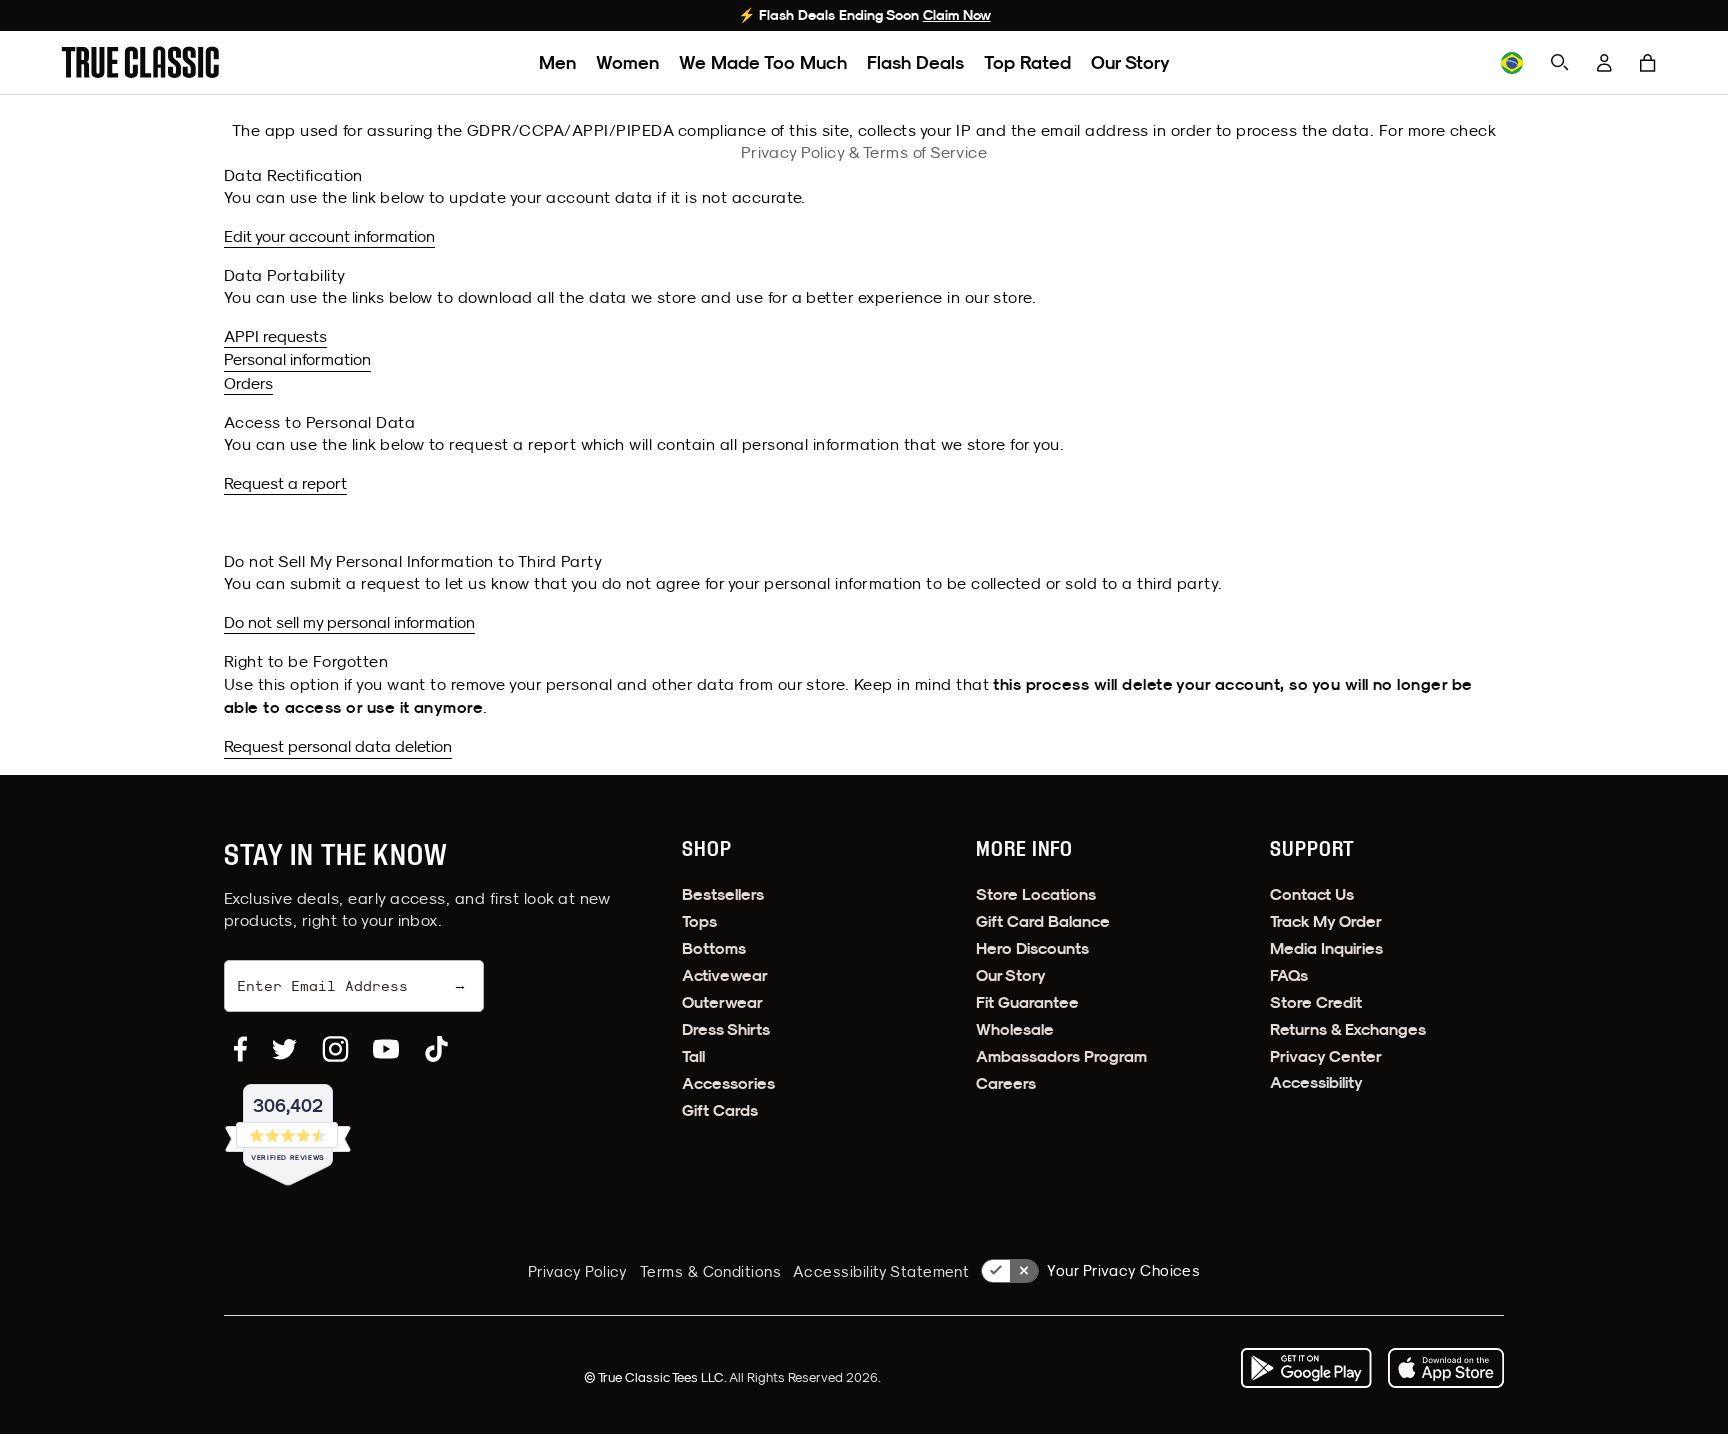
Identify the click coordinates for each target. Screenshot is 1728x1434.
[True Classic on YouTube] (386, 1049)
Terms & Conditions (710, 1271)
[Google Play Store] (1306, 1368)
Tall (693, 1056)
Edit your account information (329, 236)
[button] (1648, 63)
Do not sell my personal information (349, 622)
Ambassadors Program (1061, 1056)
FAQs (1289, 975)
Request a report (285, 483)
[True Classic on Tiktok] (436, 1049)
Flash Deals (915, 62)
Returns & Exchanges (1348, 1029)
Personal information (297, 359)
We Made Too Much (763, 62)
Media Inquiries (1326, 948)
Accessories (728, 1083)
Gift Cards (720, 1110)
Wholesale (1015, 1029)
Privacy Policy (578, 1271)
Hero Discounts (1032, 948)
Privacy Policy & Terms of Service (864, 152)
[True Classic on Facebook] (240, 1049)
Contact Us (1312, 894)
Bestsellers (723, 894)
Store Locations (1036, 894)
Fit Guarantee (1027, 1002)
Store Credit (1316, 1002)
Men (557, 62)
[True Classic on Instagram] (335, 1049)
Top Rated (1027, 62)
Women (627, 62)
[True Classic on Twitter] (284, 1049)
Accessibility (1316, 1082)
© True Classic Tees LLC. (656, 1377)
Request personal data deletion (338, 746)
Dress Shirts (726, 1029)
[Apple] (1446, 1368)
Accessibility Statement (881, 1271)
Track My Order (1326, 921)
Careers (1006, 1083)
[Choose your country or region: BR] (1512, 63)
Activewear (725, 975)
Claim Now (957, 15)
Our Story (1130, 62)
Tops (699, 921)
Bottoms (714, 948)
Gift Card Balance (1043, 921)
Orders (248, 383)
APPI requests (275, 336)
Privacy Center (1326, 1056)
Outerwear (722, 1002)
